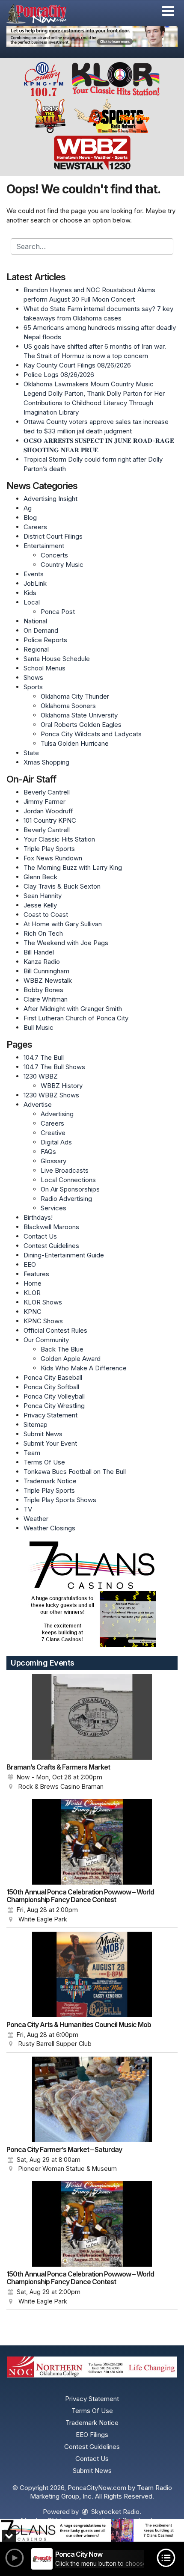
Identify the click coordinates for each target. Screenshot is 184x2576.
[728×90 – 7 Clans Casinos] (92, 2530)
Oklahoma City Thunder (75, 696)
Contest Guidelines (51, 1246)
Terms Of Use (44, 1462)
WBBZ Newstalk (48, 980)
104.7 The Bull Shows (54, 1067)
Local (32, 602)
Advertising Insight (50, 499)
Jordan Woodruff (48, 811)
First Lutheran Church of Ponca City (76, 1018)
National (35, 621)
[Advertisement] (92, 37)
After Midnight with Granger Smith (73, 1009)
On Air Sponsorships (70, 1189)
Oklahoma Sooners (68, 706)
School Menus (45, 668)
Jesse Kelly (40, 905)
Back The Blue (62, 1349)
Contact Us (40, 1236)
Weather (36, 1519)
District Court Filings (53, 536)
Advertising (57, 1114)
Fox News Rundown (53, 858)
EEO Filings (92, 2435)
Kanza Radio (42, 962)
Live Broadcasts (65, 1170)
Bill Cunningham (46, 971)
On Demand (41, 630)
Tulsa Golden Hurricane (75, 743)
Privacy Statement (50, 1415)
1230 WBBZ (41, 1076)
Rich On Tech (43, 933)
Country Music (62, 565)
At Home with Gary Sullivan (63, 924)
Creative (53, 1133)
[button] (168, 11)
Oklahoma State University (79, 715)
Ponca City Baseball (53, 1377)
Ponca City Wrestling (54, 1406)
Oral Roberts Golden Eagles (81, 725)
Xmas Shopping (46, 762)
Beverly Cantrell (47, 792)
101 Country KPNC (50, 820)
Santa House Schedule (57, 659)
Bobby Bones (43, 990)
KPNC (33, 1312)
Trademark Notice (50, 1481)
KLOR (32, 1293)
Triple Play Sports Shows (60, 1500)
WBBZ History (62, 1086)
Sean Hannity (43, 896)
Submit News (43, 1434)
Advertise (38, 1104)
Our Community (46, 1340)
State (31, 753)
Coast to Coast (46, 914)
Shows (33, 677)
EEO (30, 1264)
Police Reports (45, 640)
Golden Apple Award (71, 1359)
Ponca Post (58, 612)
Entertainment (44, 546)
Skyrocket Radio (114, 2512)
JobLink (35, 583)
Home (33, 1283)
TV (28, 1509)
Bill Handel (39, 952)
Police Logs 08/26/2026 (59, 375)
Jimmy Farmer (45, 802)
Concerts (54, 555)
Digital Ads (56, 1142)
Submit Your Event (50, 1443)
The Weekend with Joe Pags (66, 943)
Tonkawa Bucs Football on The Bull (75, 1472)
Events (34, 574)
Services (53, 1208)
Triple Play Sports (49, 849)
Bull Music (39, 1027)
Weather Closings (49, 1528)
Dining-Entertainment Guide (64, 1255)
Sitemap (36, 1424)
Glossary (53, 1161)
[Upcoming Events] (92, 1717)
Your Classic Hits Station (59, 839)
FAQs (48, 1152)
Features (36, 1274)
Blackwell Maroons (51, 1227)
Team (32, 1453)
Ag (28, 508)
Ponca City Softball (51, 1387)
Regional (36, 649)
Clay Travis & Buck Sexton (62, 886)
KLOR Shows (43, 1302)
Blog (30, 517)
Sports (33, 687)
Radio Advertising (66, 1199)
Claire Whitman (46, 999)
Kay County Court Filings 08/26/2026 (77, 365)
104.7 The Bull (44, 1057)
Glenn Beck (40, 877)
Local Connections (68, 1180)
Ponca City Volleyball (54, 1396)
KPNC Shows (43, 1321)
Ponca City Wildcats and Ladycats (91, 734)
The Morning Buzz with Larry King (73, 867)
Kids (30, 593)
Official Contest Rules (55, 1330)
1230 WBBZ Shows (51, 1095)
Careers (35, 527)
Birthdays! (38, 1217)
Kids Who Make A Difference (84, 1368)
